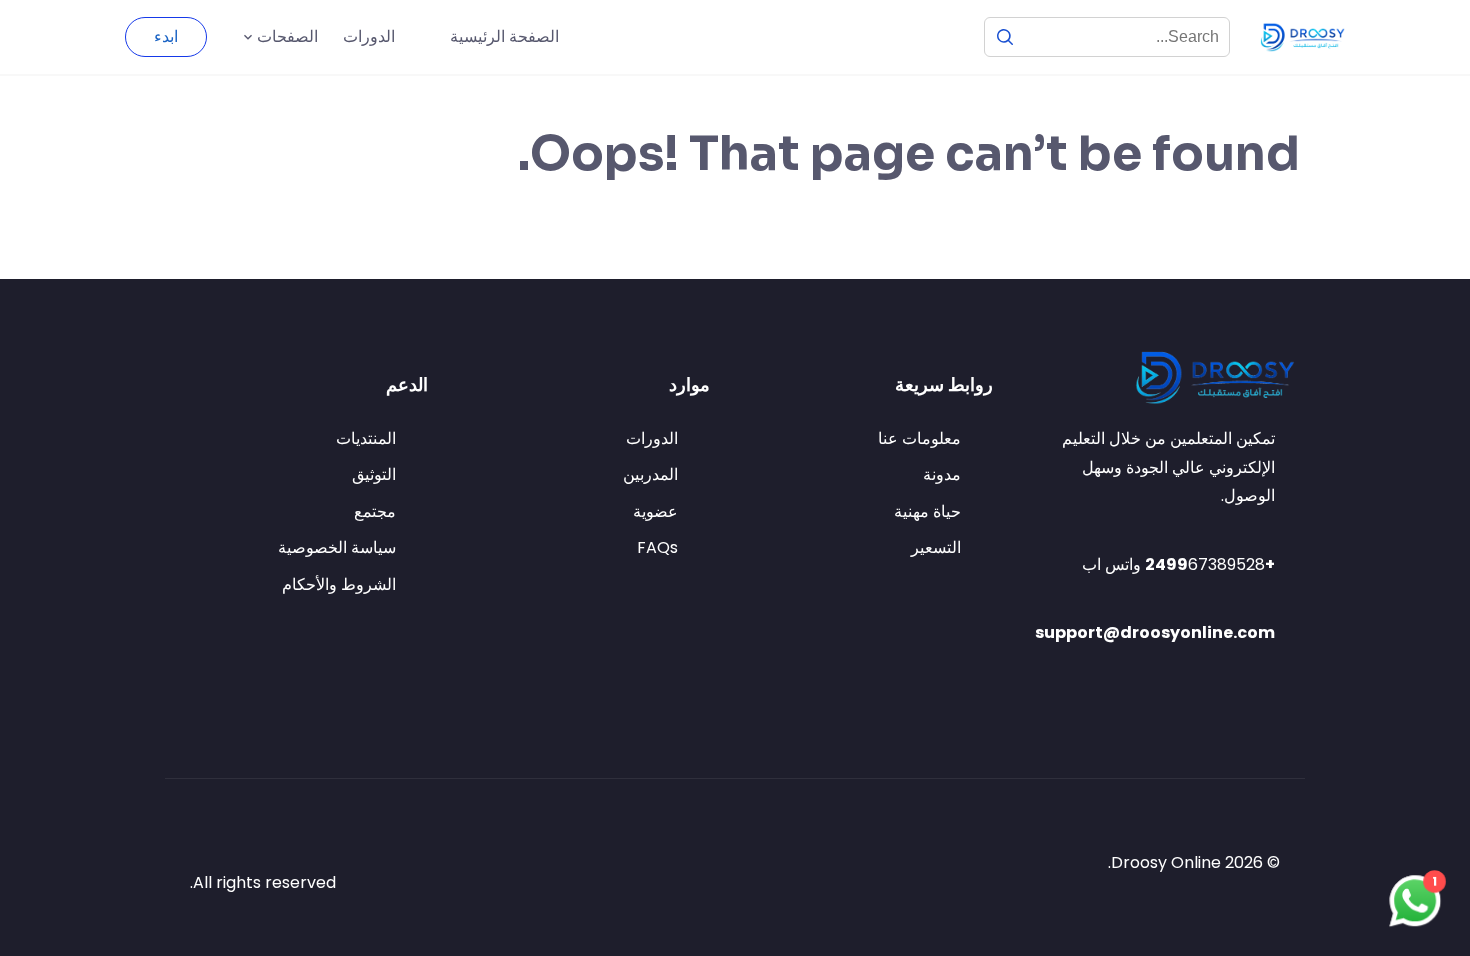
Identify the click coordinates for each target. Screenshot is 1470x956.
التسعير (936, 547)
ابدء (166, 36)
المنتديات (366, 438)
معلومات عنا (919, 438)
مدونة (942, 474)
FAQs (657, 547)
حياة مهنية (927, 511)
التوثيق (374, 474)
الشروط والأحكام (339, 584)
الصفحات (287, 36)
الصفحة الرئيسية (504, 36)
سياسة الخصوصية (337, 547)
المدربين (650, 474)
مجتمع (375, 511)
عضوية (655, 511)
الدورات (369, 36)
